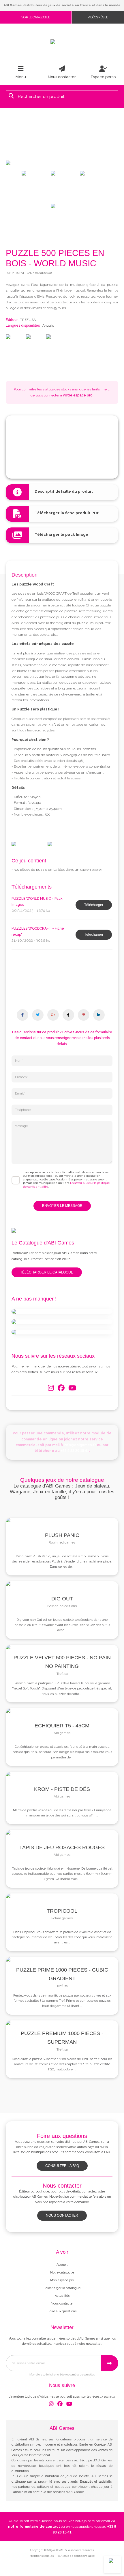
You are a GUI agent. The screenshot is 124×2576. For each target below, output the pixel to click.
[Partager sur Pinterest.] (84, 1015)
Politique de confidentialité (76, 2556)
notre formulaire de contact (34, 2527)
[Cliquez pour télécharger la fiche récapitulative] (62, 514)
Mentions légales (42, 2556)
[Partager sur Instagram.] (53, 1015)
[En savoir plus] (62, 1311)
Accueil (62, 2265)
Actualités (62, 2296)
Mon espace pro (62, 2280)
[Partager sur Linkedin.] (99, 1015)
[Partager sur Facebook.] (22, 1015)
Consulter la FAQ (62, 2166)
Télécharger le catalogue (47, 1272)
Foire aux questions (62, 2311)
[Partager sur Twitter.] (38, 1015)
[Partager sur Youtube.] (68, 1015)
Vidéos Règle (98, 17)
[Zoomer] (62, 163)
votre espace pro (78, 395)
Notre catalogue (62, 2272)
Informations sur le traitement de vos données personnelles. (62, 2375)
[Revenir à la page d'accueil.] (62, 42)
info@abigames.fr (80, 1445)
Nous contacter (62, 2215)
